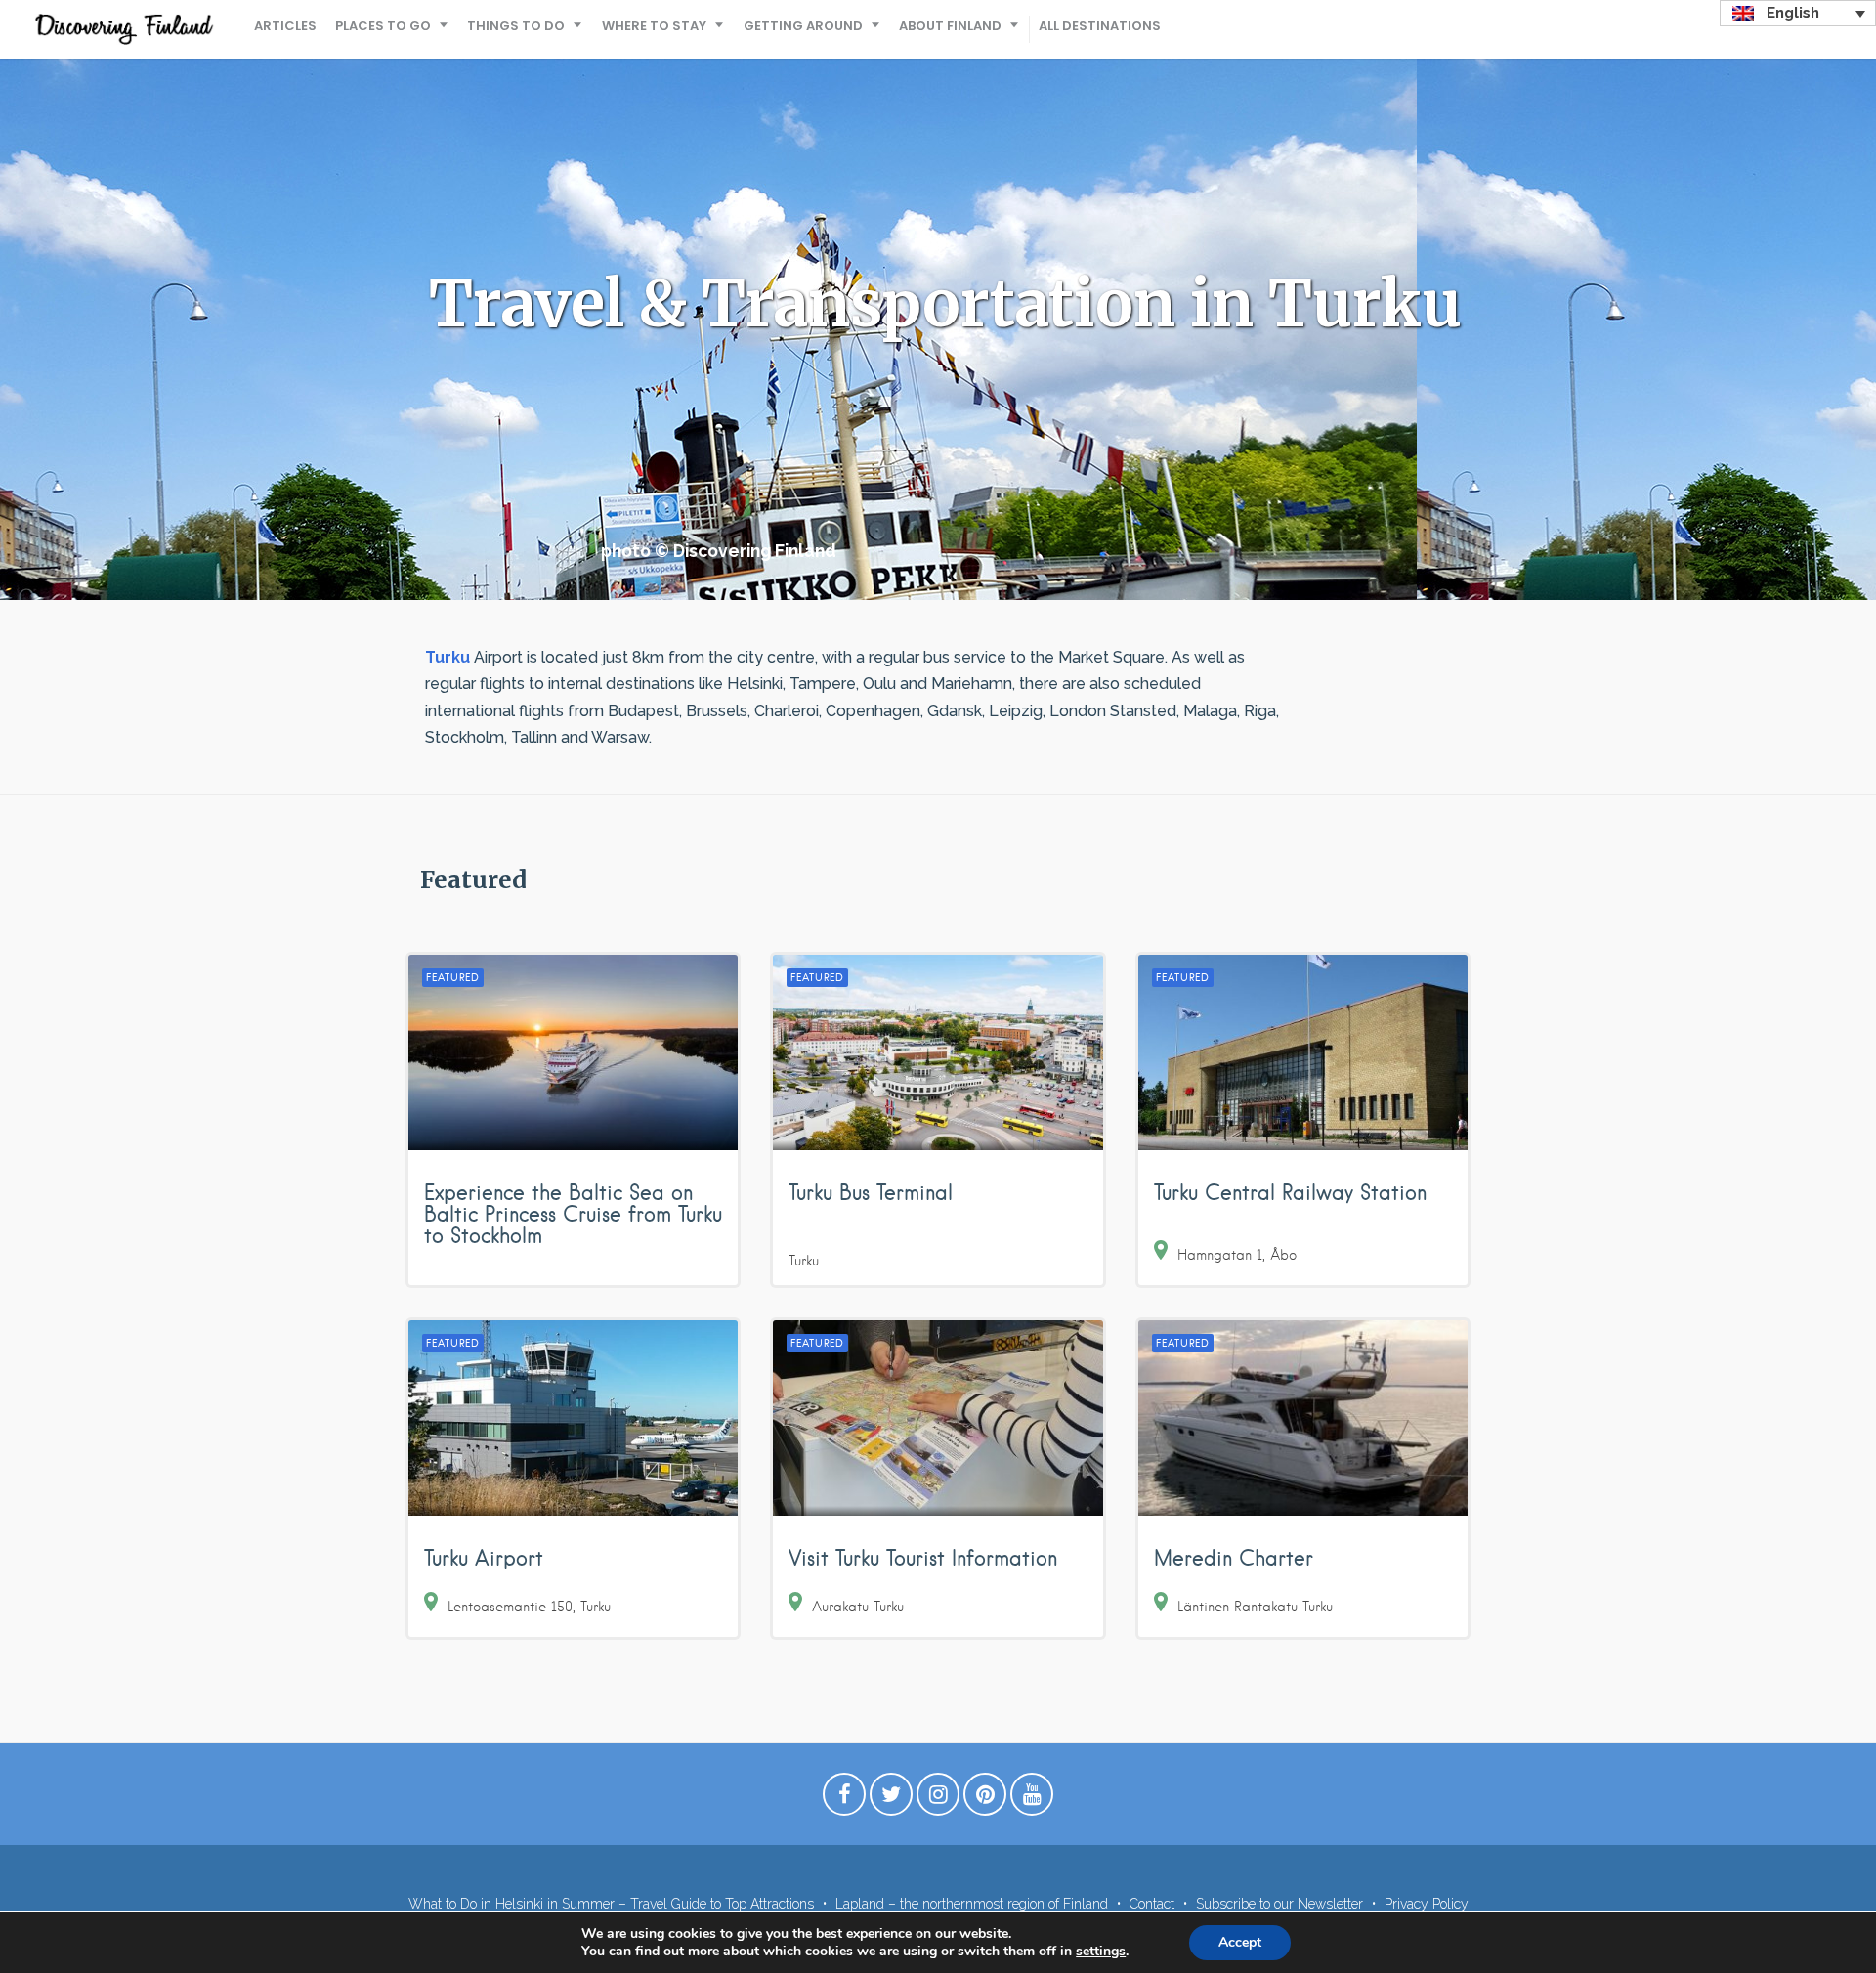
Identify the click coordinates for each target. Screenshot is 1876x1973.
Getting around (803, 26)
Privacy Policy (1427, 1904)
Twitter (891, 1799)
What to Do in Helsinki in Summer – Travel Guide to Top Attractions (611, 1904)
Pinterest (985, 1799)
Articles (285, 26)
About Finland (950, 26)
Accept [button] (1240, 1942)
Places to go (383, 26)
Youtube (1032, 1799)
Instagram (938, 1799)
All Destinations (1100, 26)
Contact (1152, 1904)
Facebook (844, 1799)
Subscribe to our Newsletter (1279, 1904)
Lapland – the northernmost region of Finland (972, 1904)
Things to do (516, 26)
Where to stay (654, 26)
